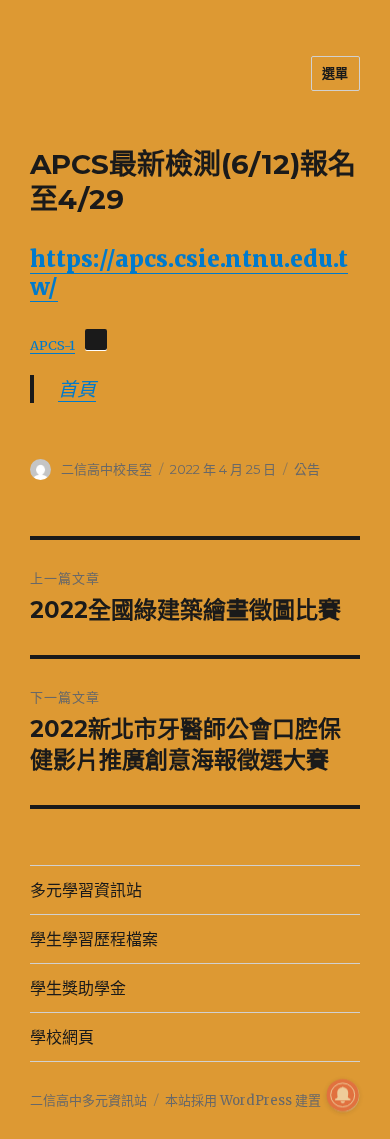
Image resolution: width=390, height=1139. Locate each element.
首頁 (77, 389)
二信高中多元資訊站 (88, 1100)
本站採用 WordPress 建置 (243, 1100)
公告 (307, 469)
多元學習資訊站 (86, 890)
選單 (335, 73)
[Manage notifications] (343, 1095)
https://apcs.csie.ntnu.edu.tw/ (189, 272)
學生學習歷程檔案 (94, 939)
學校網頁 (62, 1037)
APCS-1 (52, 345)
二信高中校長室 (106, 469)
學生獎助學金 (78, 988)
